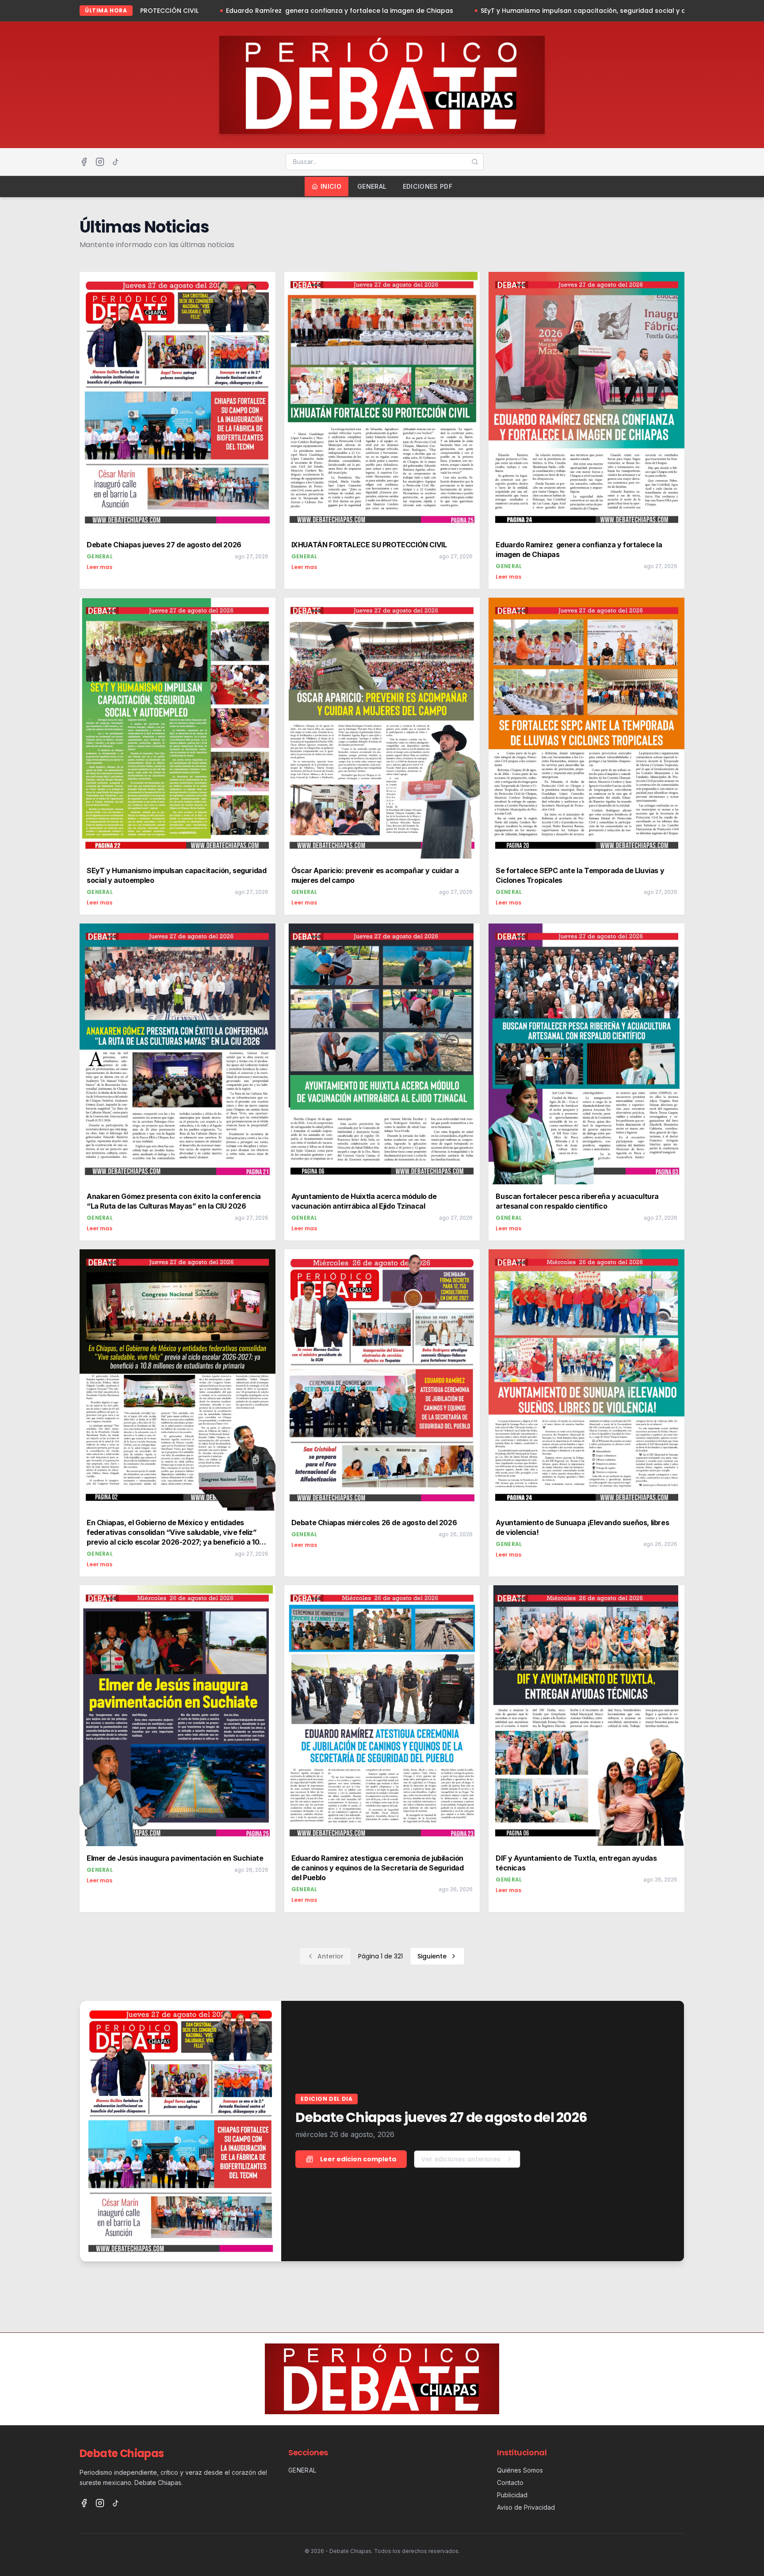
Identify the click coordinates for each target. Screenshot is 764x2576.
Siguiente (432, 1956)
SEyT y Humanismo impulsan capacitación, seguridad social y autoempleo (405, 11)
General (372, 186)
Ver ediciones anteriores (461, 2159)
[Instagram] (100, 162)
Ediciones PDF (428, 186)
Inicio (331, 186)
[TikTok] (116, 162)
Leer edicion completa (358, 2159)
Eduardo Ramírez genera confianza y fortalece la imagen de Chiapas (144, 11)
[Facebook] (84, 162)
